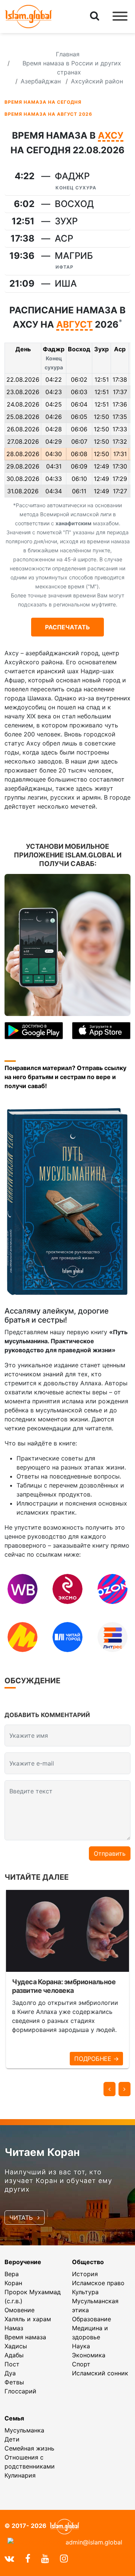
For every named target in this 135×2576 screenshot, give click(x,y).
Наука (81, 2346)
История (85, 2274)
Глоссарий (20, 2391)
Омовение (19, 2310)
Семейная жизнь (29, 2448)
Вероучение (23, 2262)
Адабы (14, 2355)
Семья (14, 2418)
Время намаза (25, 2337)
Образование (91, 2319)
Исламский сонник (100, 2373)
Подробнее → (96, 2059)
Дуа (10, 2373)
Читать (22, 2218)
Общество (88, 2262)
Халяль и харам (28, 2319)
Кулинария (20, 2475)
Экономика (89, 2355)
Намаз (14, 2328)
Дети (12, 2439)
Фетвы (14, 2382)
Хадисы (16, 2346)
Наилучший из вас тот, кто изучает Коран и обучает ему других (58, 2181)
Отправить (110, 1853)
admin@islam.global (94, 2542)
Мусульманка (24, 2430)
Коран (13, 2283)
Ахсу (111, 136)
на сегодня (43, 102)
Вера (12, 2274)
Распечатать (67, 627)
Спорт (81, 2364)
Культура (85, 2292)
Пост (12, 2364)
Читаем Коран (42, 2152)
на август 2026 (48, 114)
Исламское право (98, 2283)
